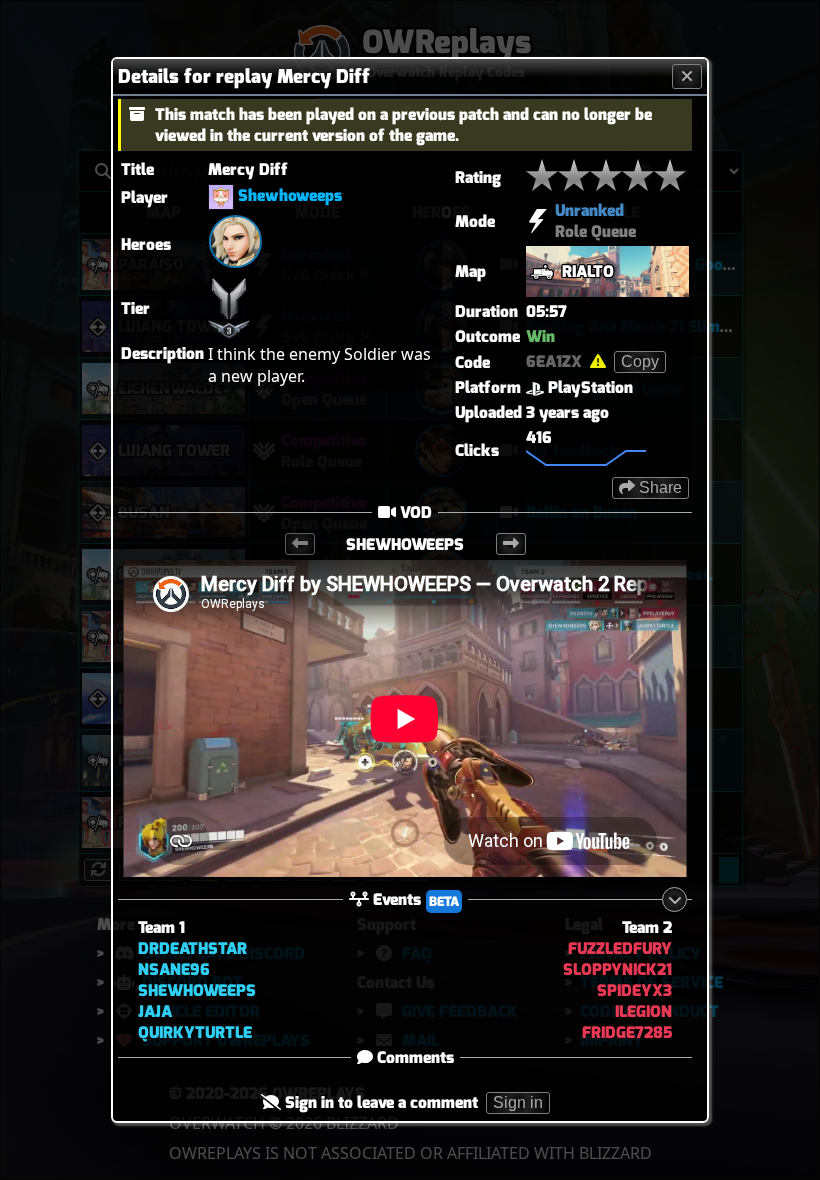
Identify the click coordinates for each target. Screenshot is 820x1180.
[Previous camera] (300, 544)
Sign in (518, 1102)
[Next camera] (511, 544)
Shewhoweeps (290, 195)
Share (658, 487)
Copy (640, 361)
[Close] (687, 76)
